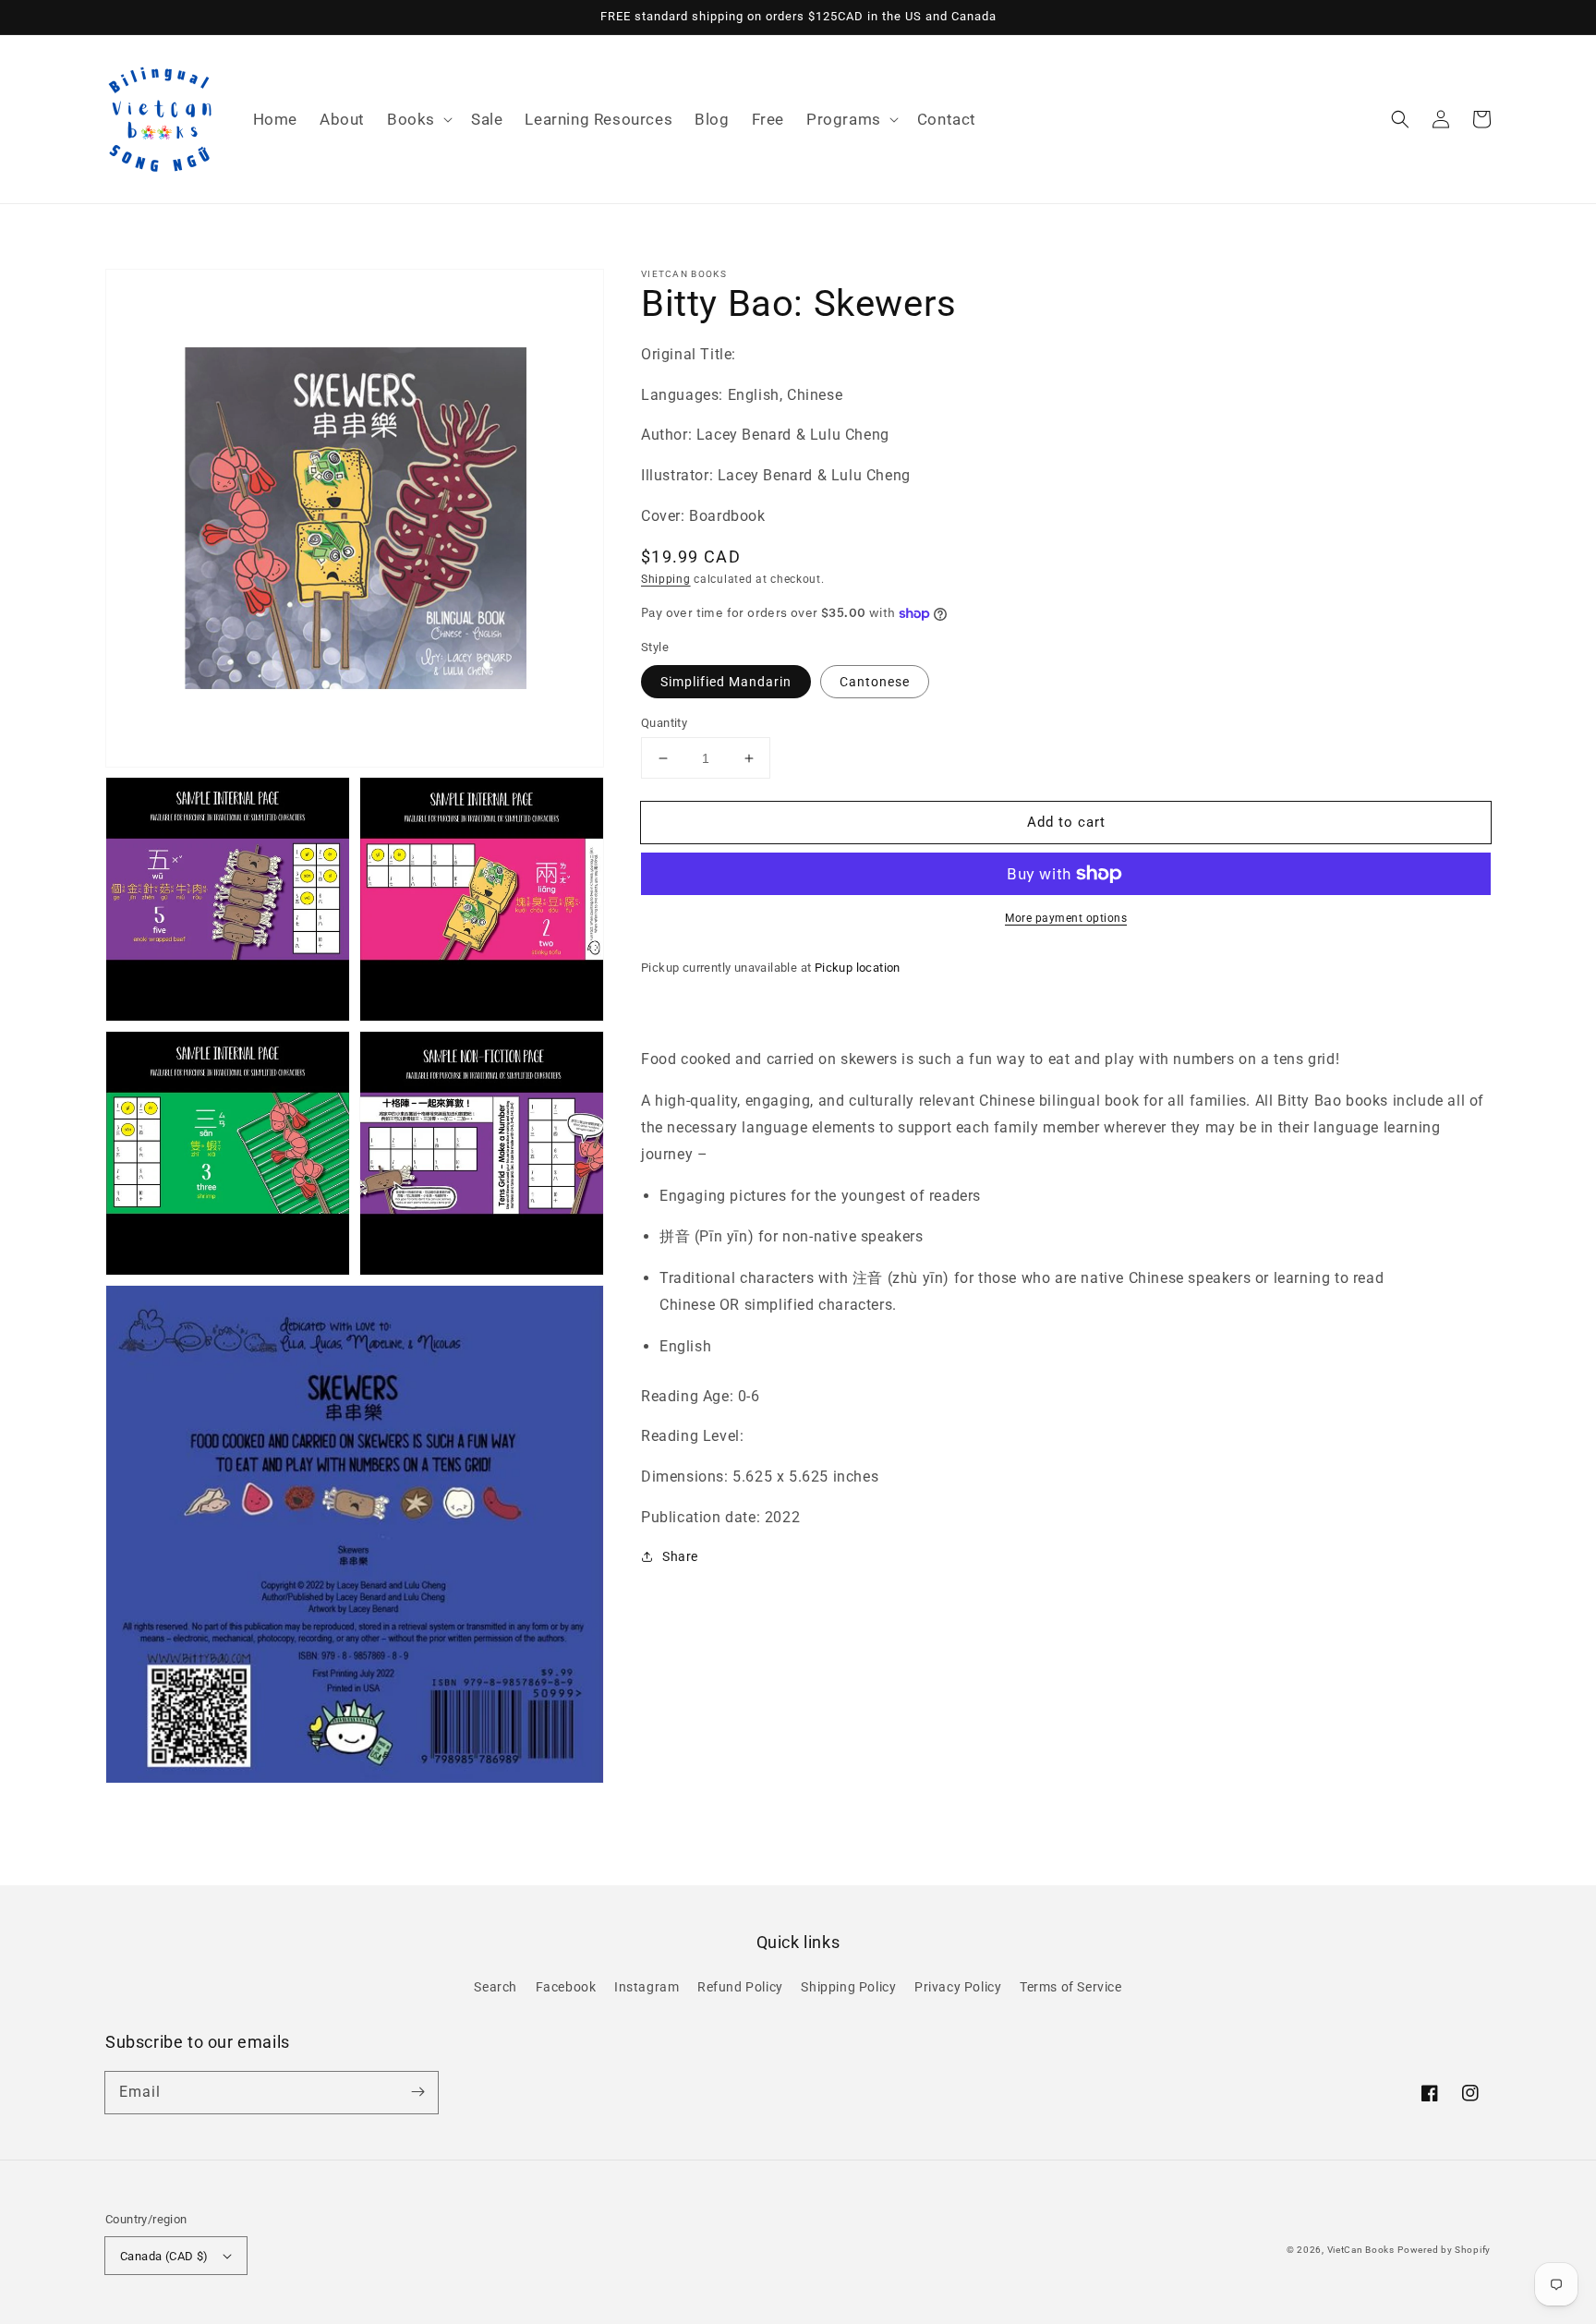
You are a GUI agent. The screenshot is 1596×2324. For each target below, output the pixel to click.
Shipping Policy (848, 1987)
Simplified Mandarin (726, 682)
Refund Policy (740, 1987)
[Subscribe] (417, 2092)
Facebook (566, 1987)
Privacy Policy (958, 1987)
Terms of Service (1071, 1987)
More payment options (1066, 918)
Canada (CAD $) (164, 2256)
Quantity (664, 723)
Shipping (666, 579)
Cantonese (875, 682)
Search (496, 1987)
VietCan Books (1361, 2250)
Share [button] (680, 1556)
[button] (418, 119)
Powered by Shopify (1444, 2250)
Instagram (647, 1987)
